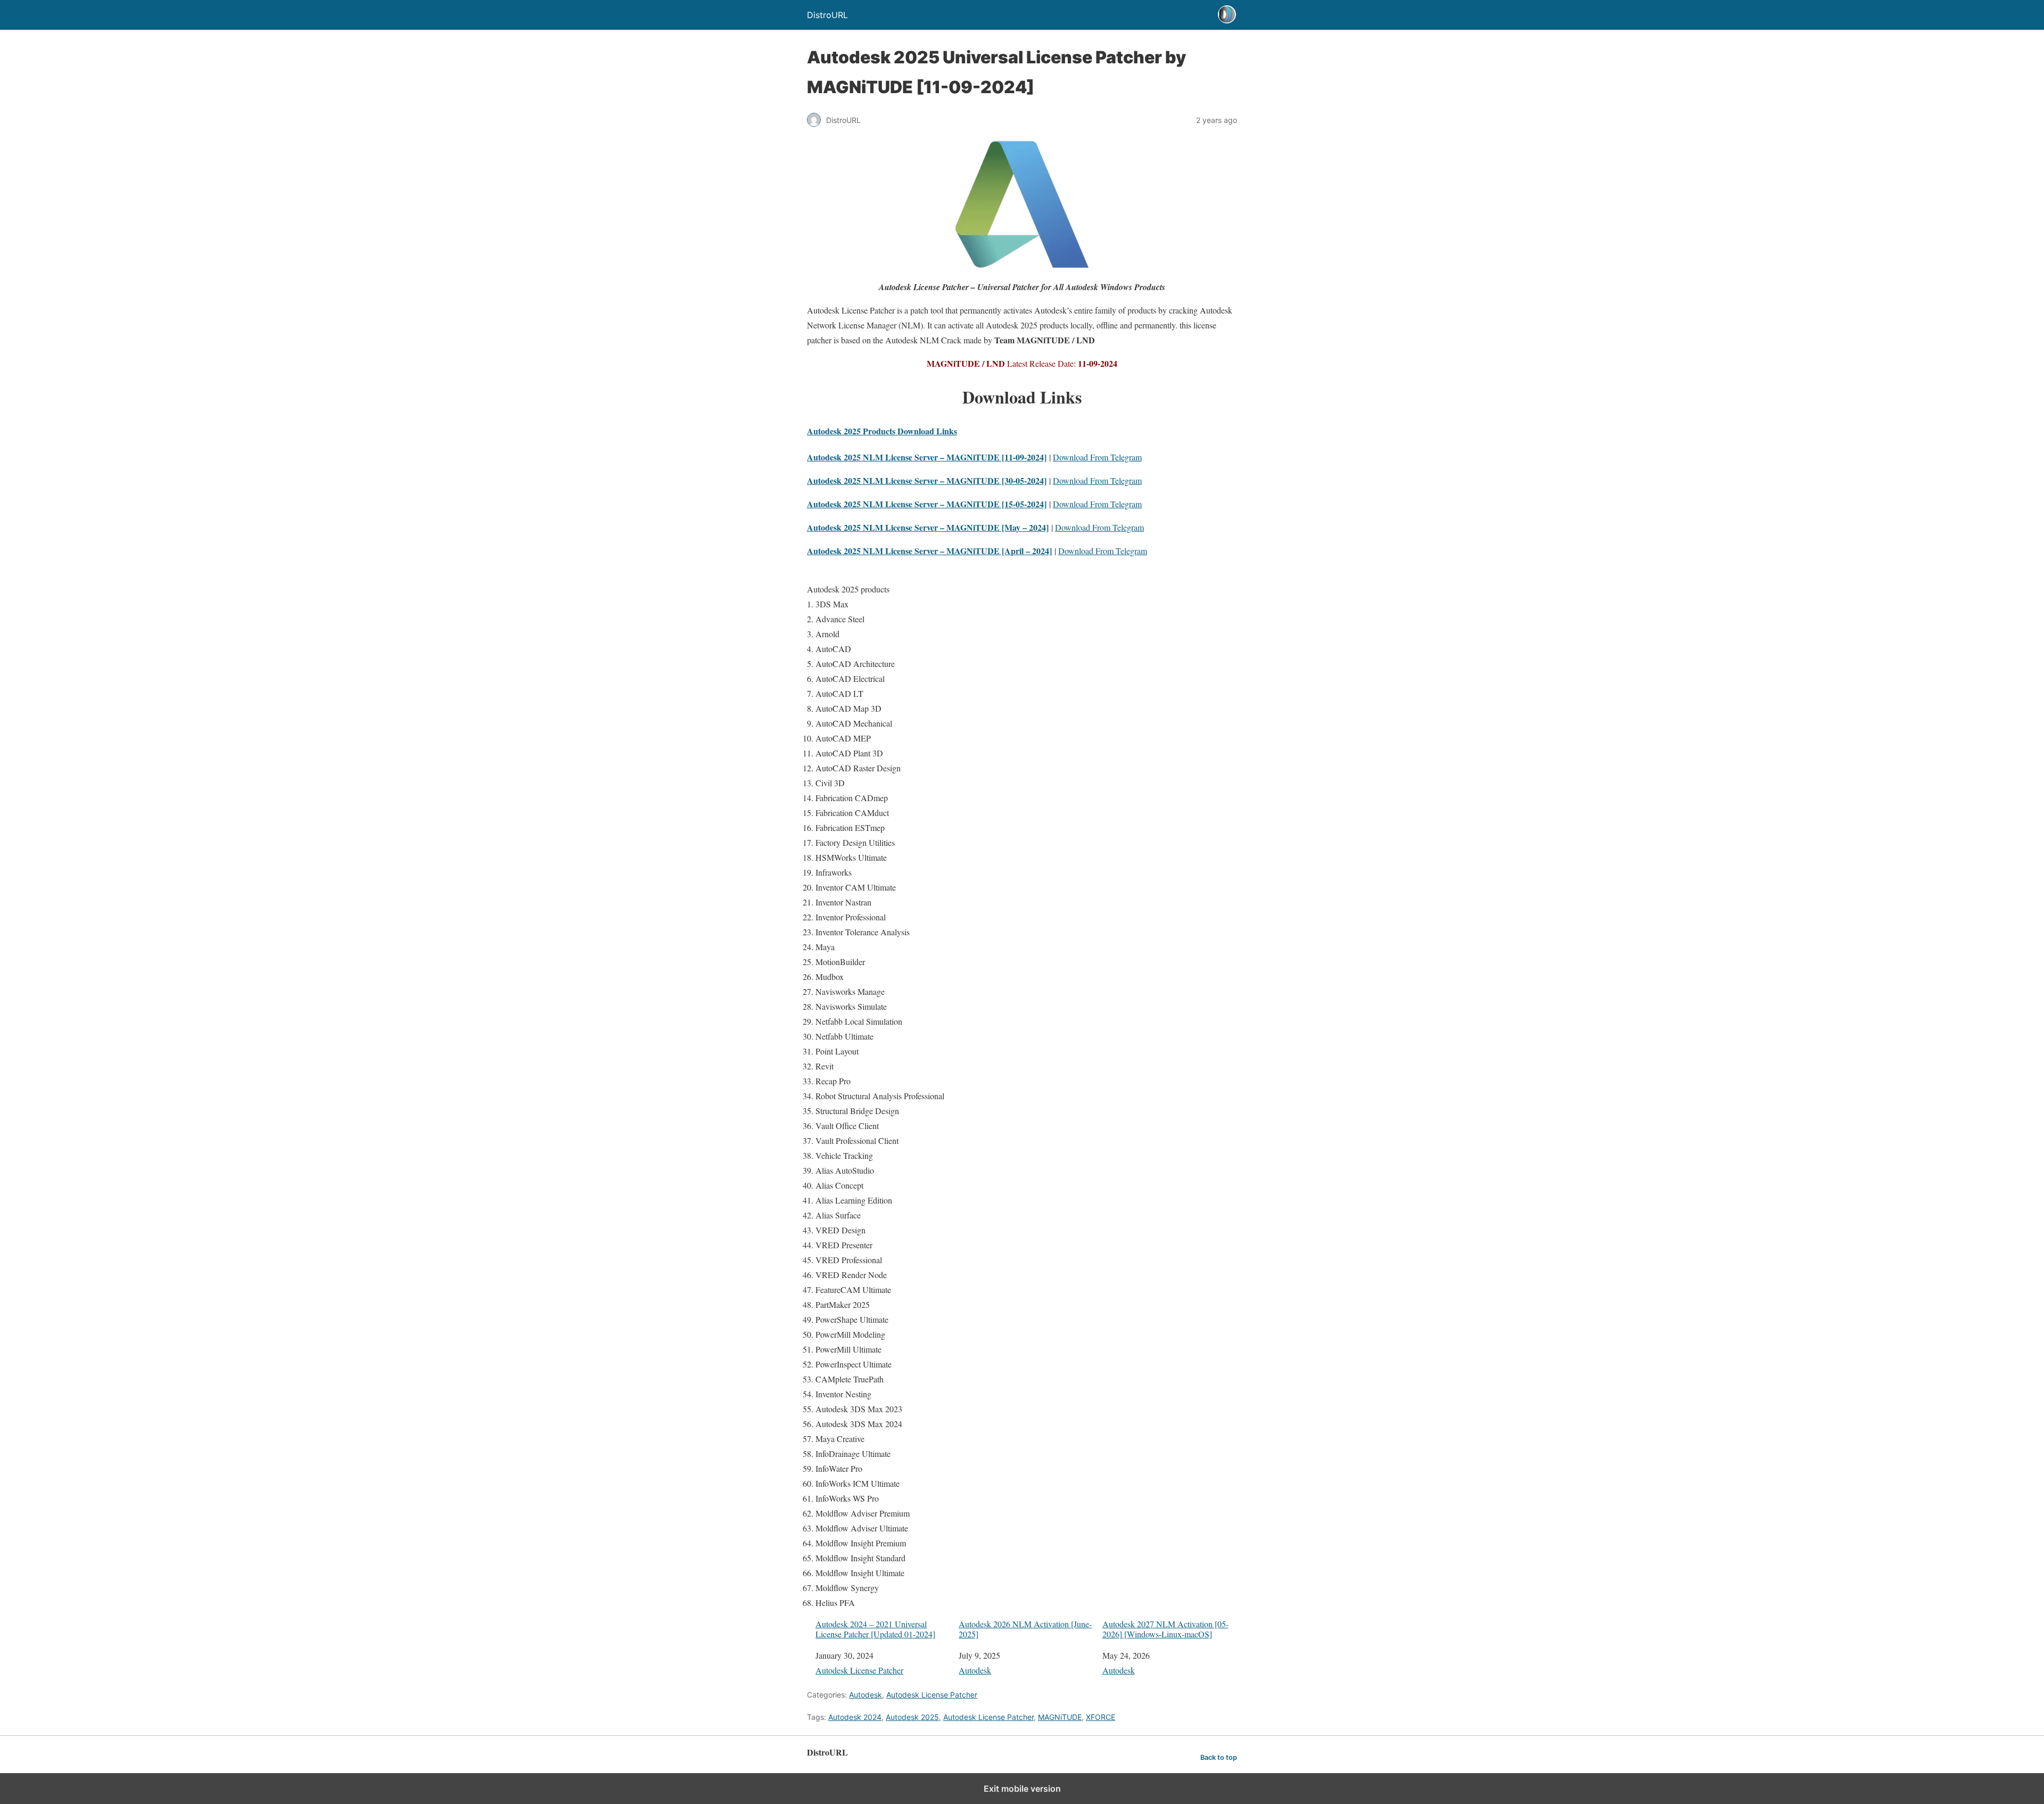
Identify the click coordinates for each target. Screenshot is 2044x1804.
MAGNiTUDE (1060, 1717)
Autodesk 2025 (912, 1717)
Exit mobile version (1022, 1789)
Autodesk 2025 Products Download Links (882, 431)
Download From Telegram (1097, 457)
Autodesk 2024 (855, 1717)
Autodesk (975, 1670)
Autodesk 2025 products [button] (848, 589)
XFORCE (1101, 1717)
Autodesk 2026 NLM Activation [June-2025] (1025, 1629)
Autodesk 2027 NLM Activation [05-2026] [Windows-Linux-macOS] (1165, 1629)
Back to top (1219, 1757)
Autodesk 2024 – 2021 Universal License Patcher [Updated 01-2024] (875, 1629)
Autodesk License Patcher (859, 1670)
